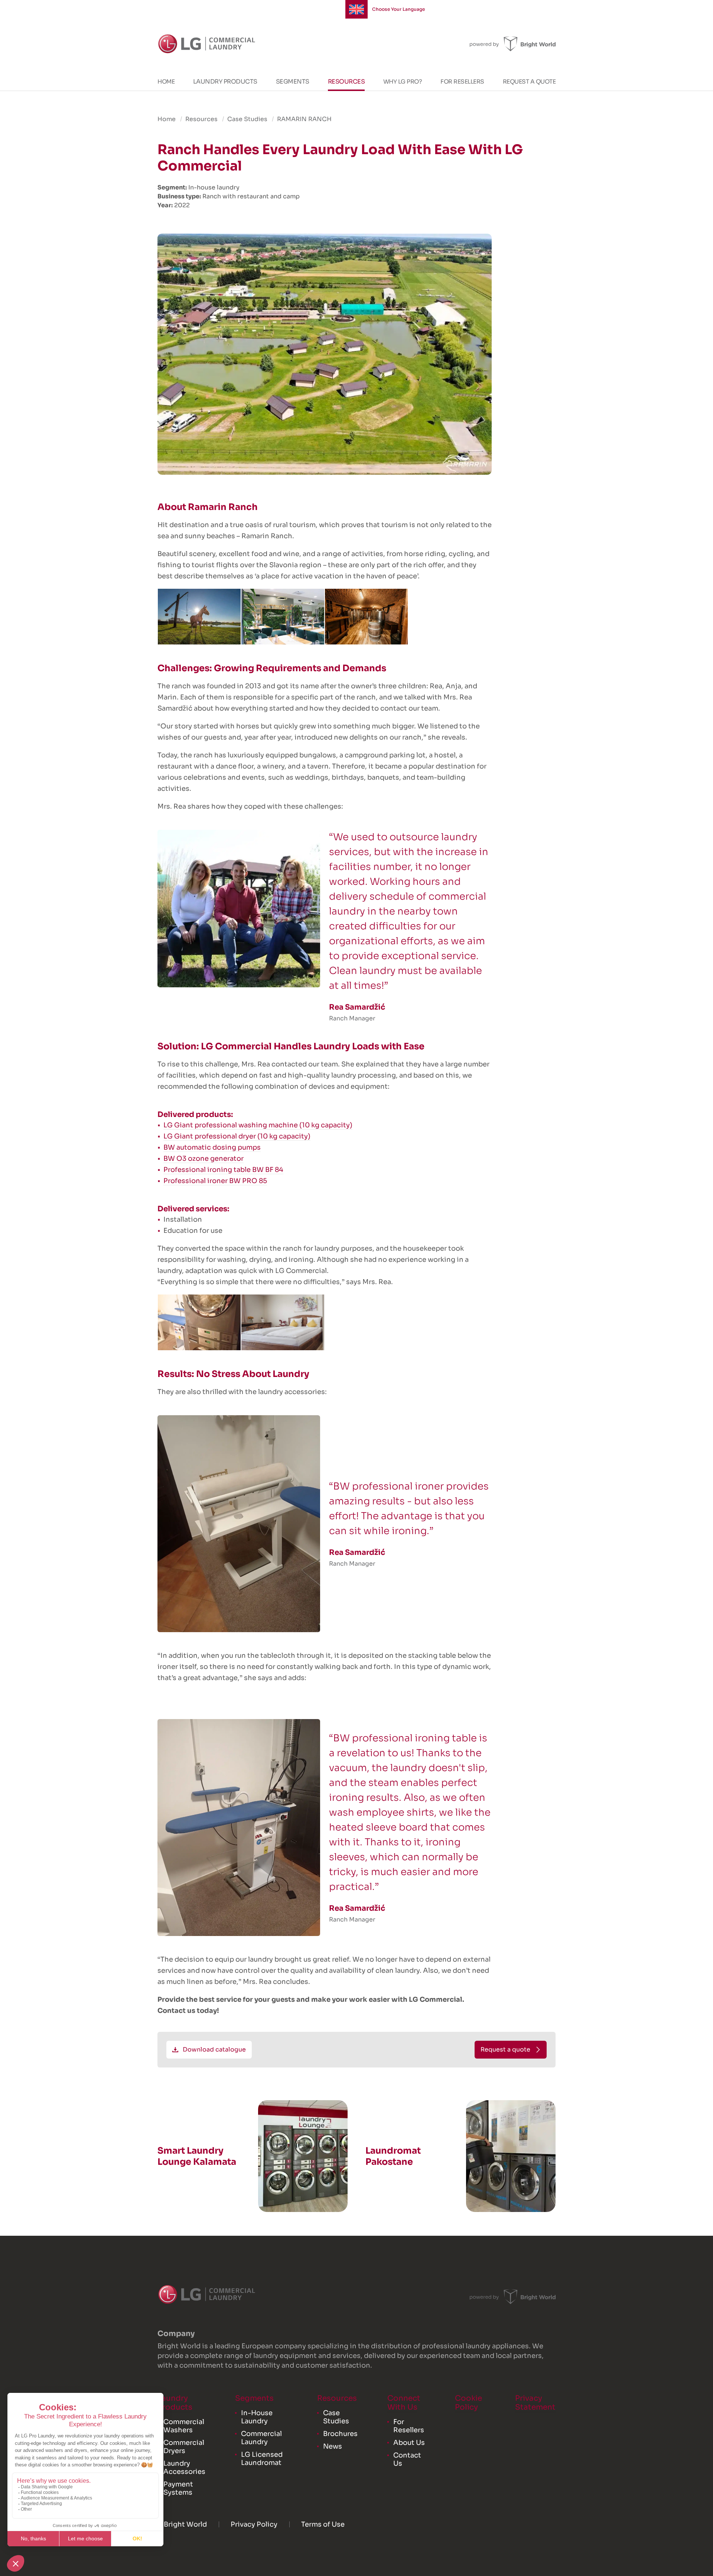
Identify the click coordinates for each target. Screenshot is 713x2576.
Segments (293, 82)
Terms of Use (323, 2524)
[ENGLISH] (356, 9)
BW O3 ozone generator (204, 1159)
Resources (346, 82)
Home (166, 82)
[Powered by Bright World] (513, 44)
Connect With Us (404, 2403)
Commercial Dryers (184, 2447)
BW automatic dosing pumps (212, 1147)
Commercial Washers (184, 2426)
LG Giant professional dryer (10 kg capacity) (237, 1136)
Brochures (340, 2434)
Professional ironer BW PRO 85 (215, 1181)
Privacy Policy (254, 2524)
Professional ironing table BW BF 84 (223, 1170)
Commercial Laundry (261, 2438)
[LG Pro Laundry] (207, 44)
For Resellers (462, 82)
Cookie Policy (468, 2403)
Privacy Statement (535, 2403)
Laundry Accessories (184, 2468)
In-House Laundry (257, 2417)
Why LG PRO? (403, 82)
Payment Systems (178, 2488)
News (333, 2446)
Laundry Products (225, 82)
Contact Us (407, 2459)
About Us (409, 2443)
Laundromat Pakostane (393, 2156)
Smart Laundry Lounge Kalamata (197, 2156)
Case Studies (247, 119)
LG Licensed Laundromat (262, 2459)
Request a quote (529, 82)
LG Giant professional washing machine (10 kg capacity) (258, 1125)
